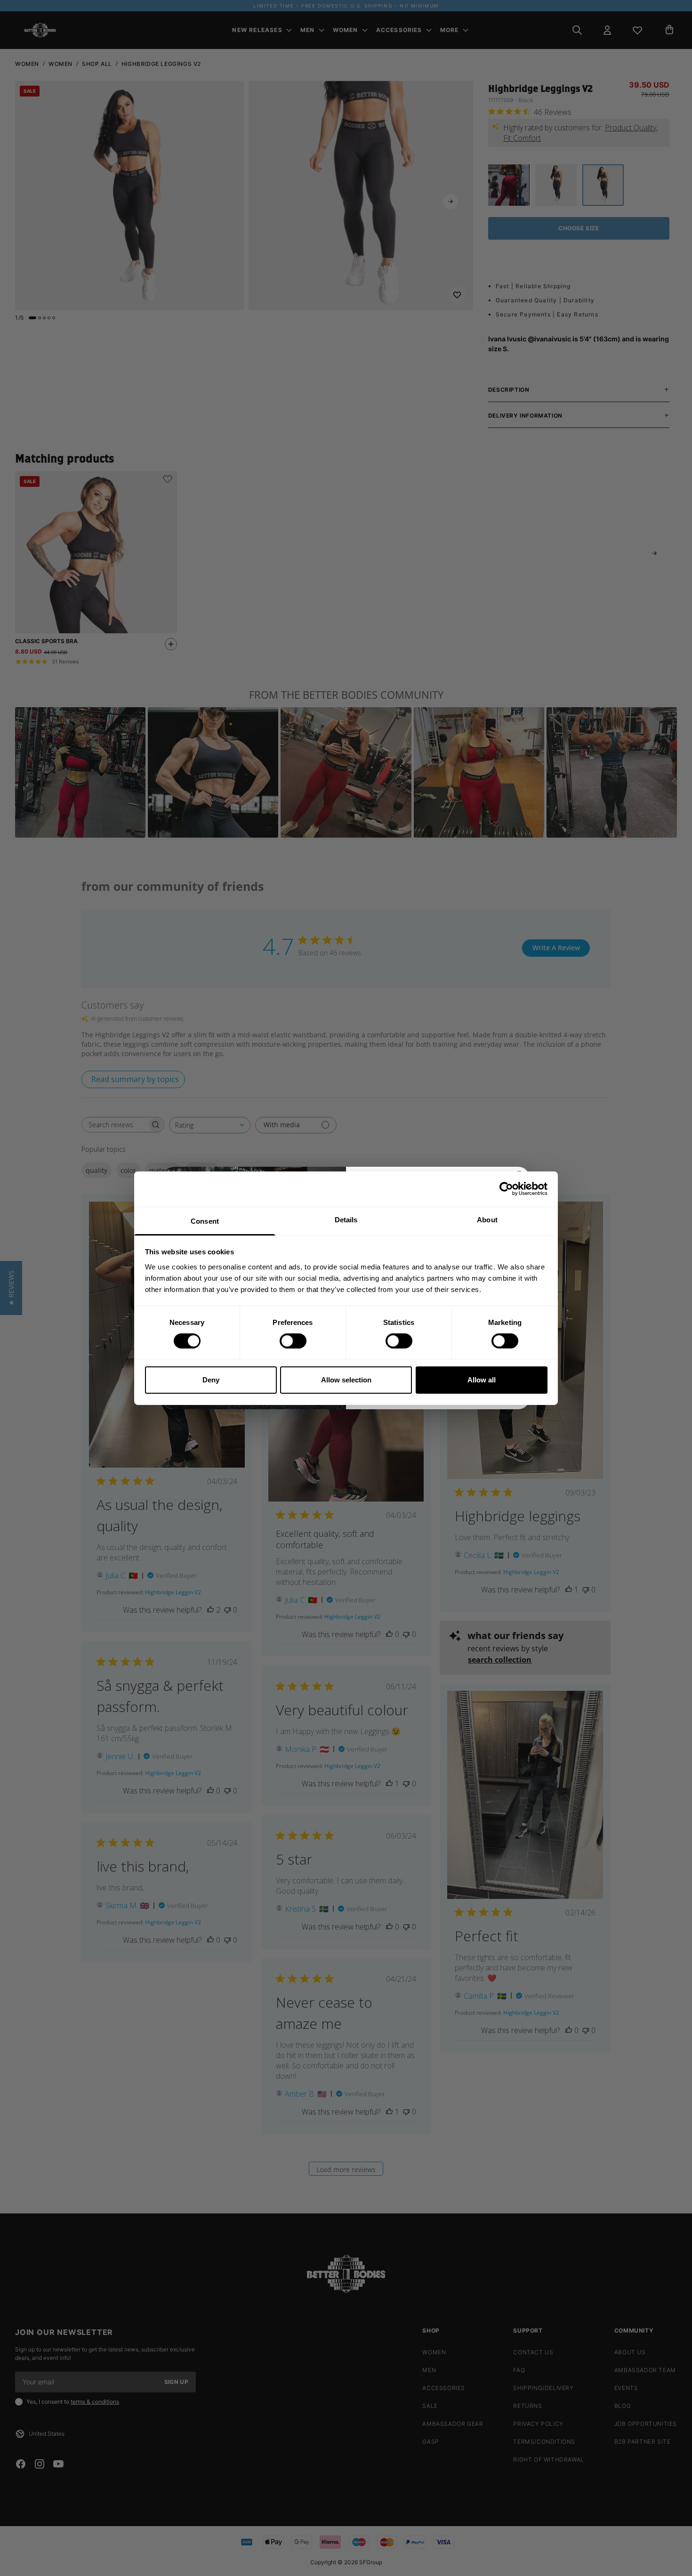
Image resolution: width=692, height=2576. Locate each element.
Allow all (482, 1380)
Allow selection (346, 1380)
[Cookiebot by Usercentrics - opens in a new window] (506, 1189)
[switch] (293, 1341)
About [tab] (487, 1219)
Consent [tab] (205, 1221)
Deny (211, 1380)
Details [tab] (346, 1219)
